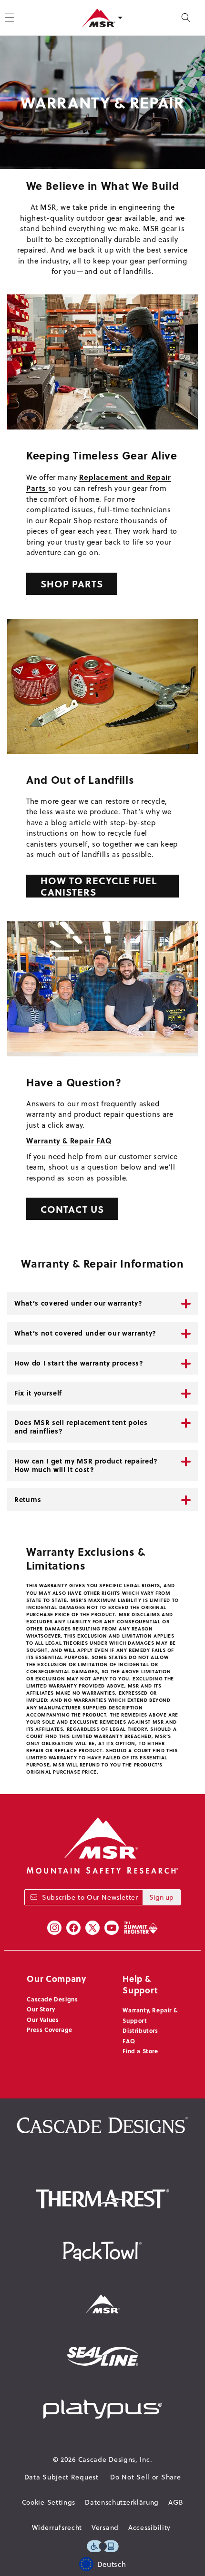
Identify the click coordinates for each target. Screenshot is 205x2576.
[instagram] (54, 1928)
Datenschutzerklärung (122, 2502)
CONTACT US (72, 1209)
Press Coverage (49, 2030)
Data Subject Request (61, 2477)
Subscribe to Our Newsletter (90, 1897)
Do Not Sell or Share (145, 2477)
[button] (186, 18)
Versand (105, 2527)
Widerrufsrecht (57, 2527)
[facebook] (73, 1928)
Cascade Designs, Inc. (115, 2459)
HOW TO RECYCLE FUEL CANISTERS (99, 886)
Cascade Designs (52, 1999)
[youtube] (112, 1928)
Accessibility (149, 2527)
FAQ (129, 2041)
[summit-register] (141, 1928)
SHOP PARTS (72, 583)
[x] (92, 1928)
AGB (176, 2502)
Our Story (41, 2009)
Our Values (43, 2020)
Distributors (140, 2030)
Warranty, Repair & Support (150, 2015)
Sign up (161, 1897)
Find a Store (140, 2051)
